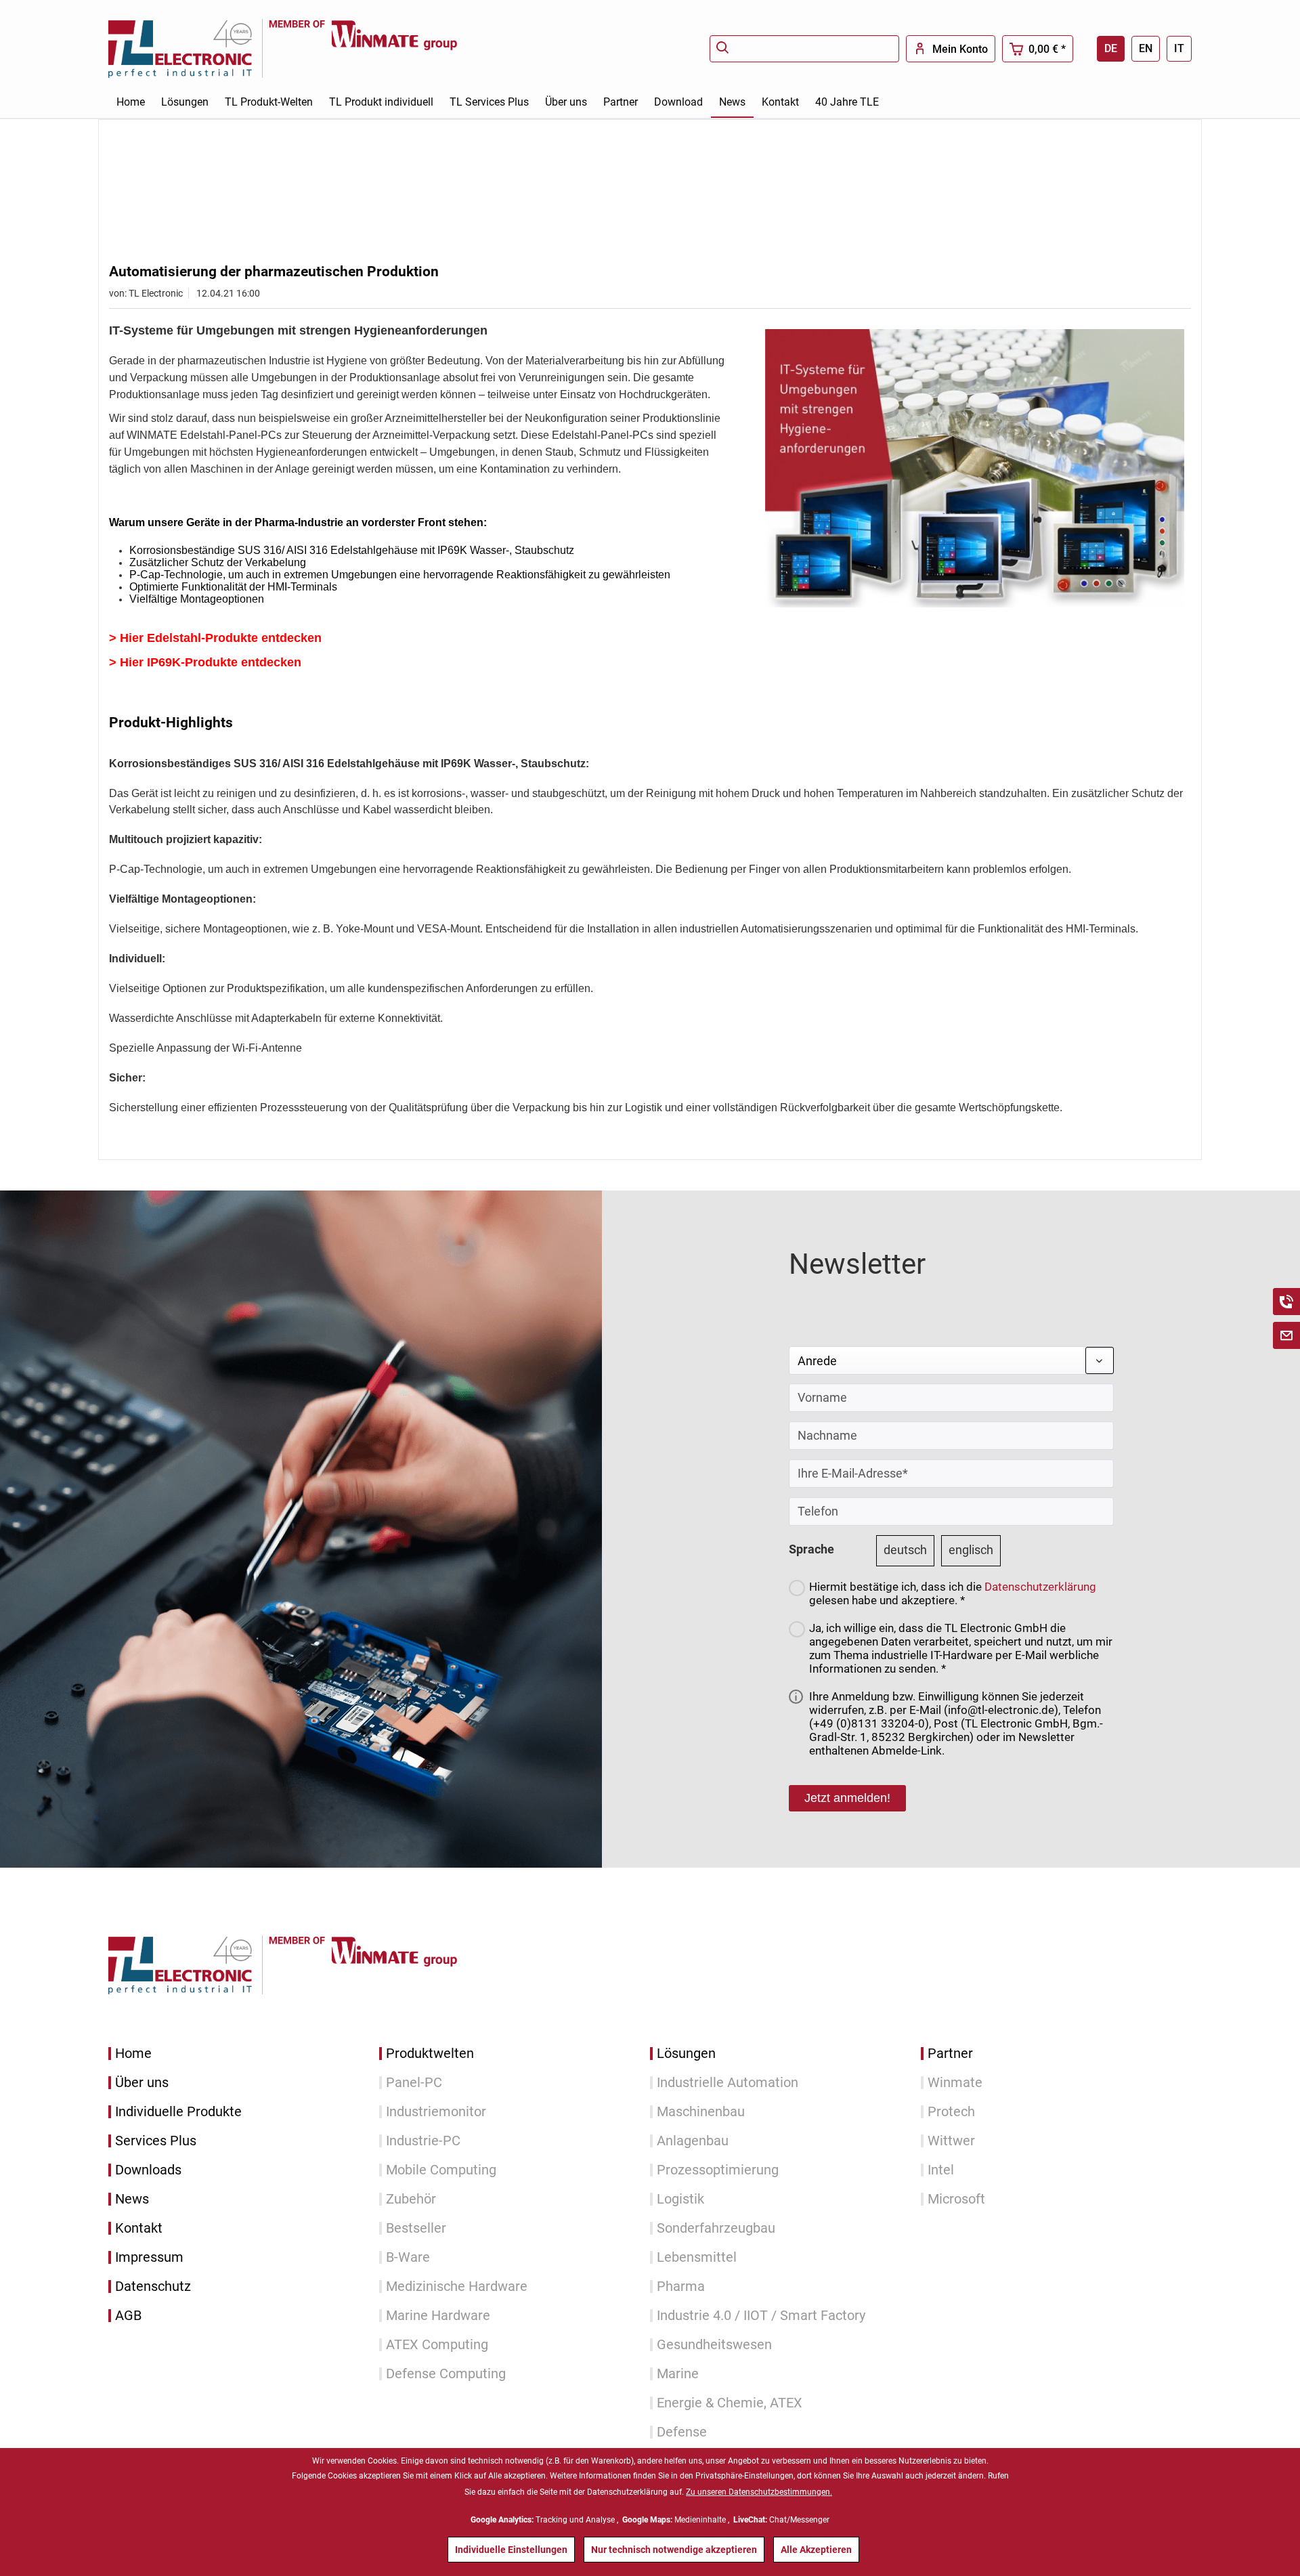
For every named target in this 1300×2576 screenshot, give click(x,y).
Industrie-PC (423, 2141)
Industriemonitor (436, 2112)
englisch (971, 1550)
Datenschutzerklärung (1040, 1587)
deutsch (905, 1550)
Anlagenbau (693, 2141)
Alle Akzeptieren (816, 2550)
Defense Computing (446, 2374)
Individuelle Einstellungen (511, 2550)
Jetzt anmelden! (847, 1798)
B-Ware (408, 2257)
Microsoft (956, 2199)
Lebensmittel (697, 2257)
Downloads (148, 2170)
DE (1111, 48)
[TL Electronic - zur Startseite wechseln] (188, 48)
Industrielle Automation (728, 2083)
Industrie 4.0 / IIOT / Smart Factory (761, 2316)
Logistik (680, 2199)
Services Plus (156, 2141)
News (132, 2199)
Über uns (142, 2083)
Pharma (681, 2287)
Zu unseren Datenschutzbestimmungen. (759, 2492)
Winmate (955, 2083)
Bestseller (416, 2228)
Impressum (149, 2257)
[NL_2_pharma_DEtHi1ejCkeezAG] (975, 468)
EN (1146, 48)
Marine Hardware (438, 2316)
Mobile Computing (441, 2170)
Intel (941, 2170)
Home (133, 2054)
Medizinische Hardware (457, 2287)
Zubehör (411, 2199)
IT (1179, 48)
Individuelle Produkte (178, 2112)
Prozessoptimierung (718, 2170)
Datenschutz (153, 2287)
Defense (682, 2432)
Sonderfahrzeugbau (716, 2228)
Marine (678, 2374)
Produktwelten (430, 2054)
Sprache (811, 1549)
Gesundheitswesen (714, 2345)
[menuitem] (804, 49)
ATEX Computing (437, 2345)
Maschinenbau (701, 2112)
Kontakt (139, 2228)
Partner (950, 2054)
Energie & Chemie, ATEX (730, 2403)
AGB (128, 2316)
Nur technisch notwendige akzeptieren (674, 2550)
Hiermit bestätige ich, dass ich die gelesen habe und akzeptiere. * (953, 1593)
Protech (951, 2112)
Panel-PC (414, 2083)
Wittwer (951, 2141)
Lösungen (686, 2054)
